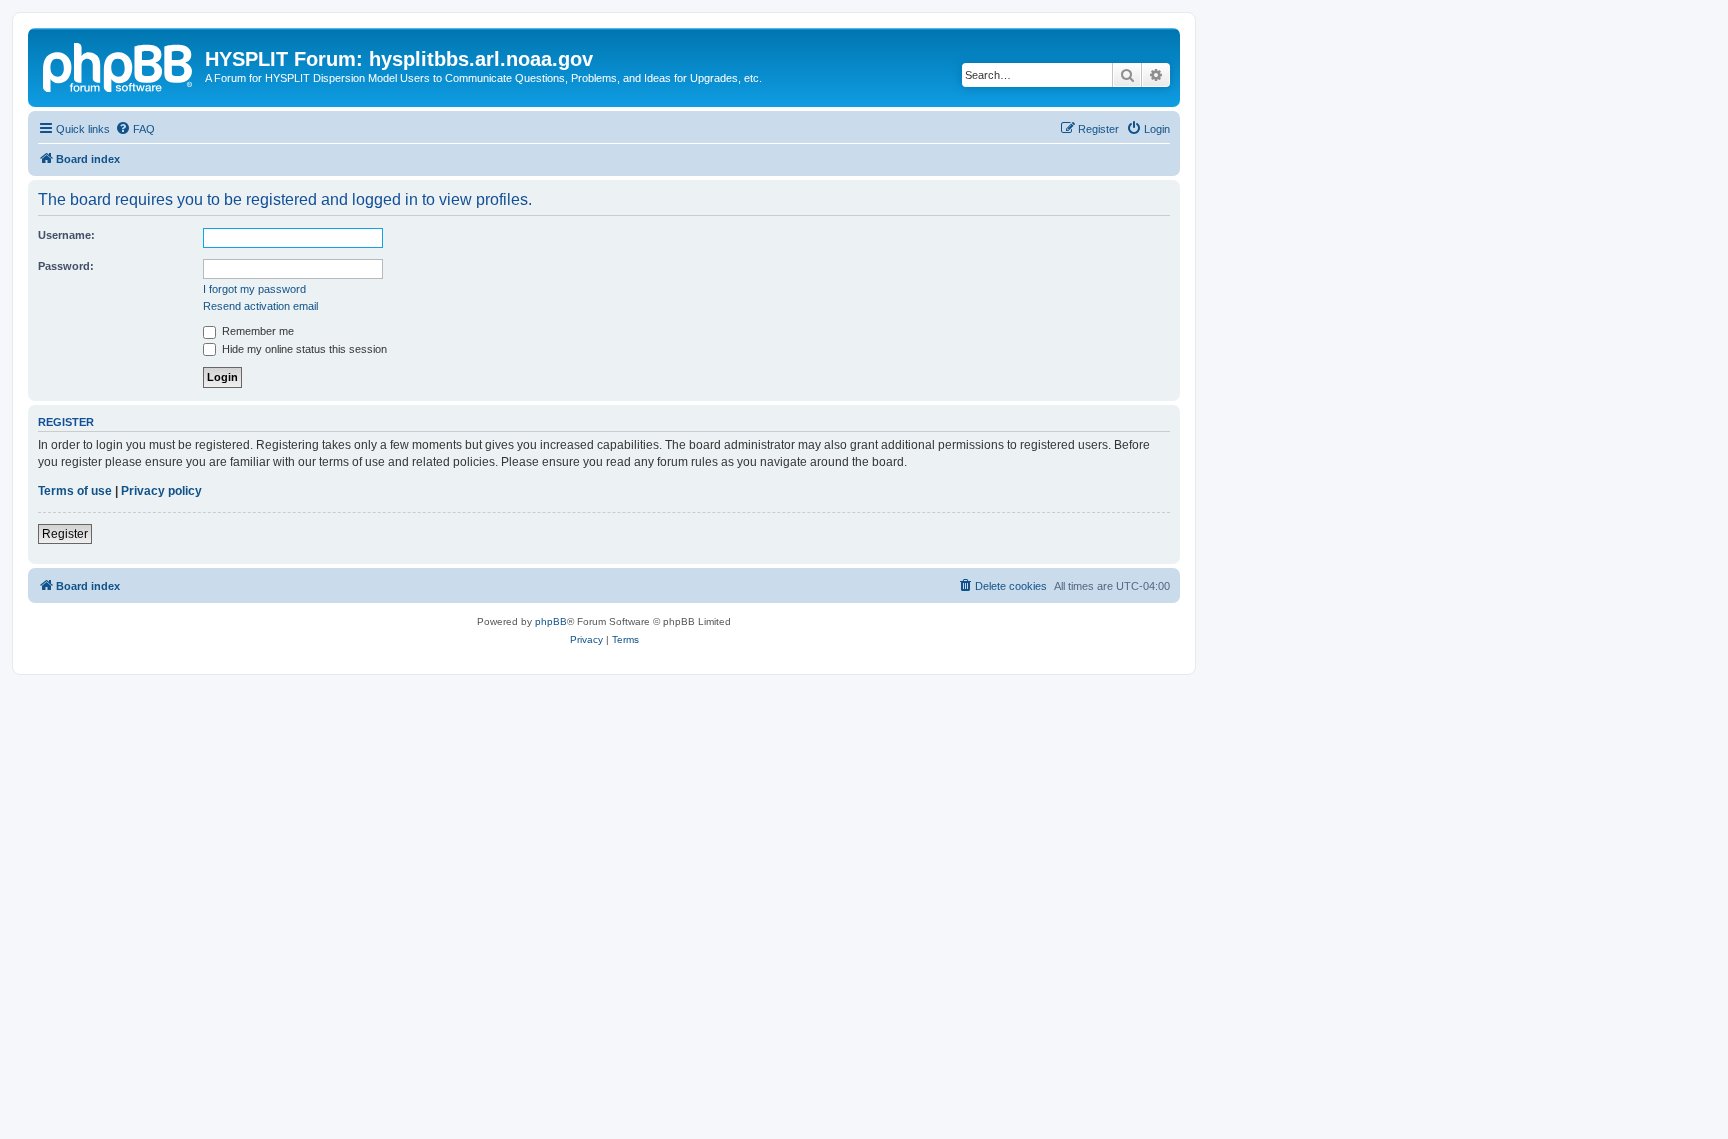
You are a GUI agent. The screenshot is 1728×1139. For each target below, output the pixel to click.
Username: (66, 235)
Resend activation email (260, 306)
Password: (66, 266)
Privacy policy (161, 491)
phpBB (551, 621)
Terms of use (75, 491)
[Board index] (119, 65)
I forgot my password (254, 289)
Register (65, 534)
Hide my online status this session (303, 349)
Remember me (256, 331)
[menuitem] (135, 129)
